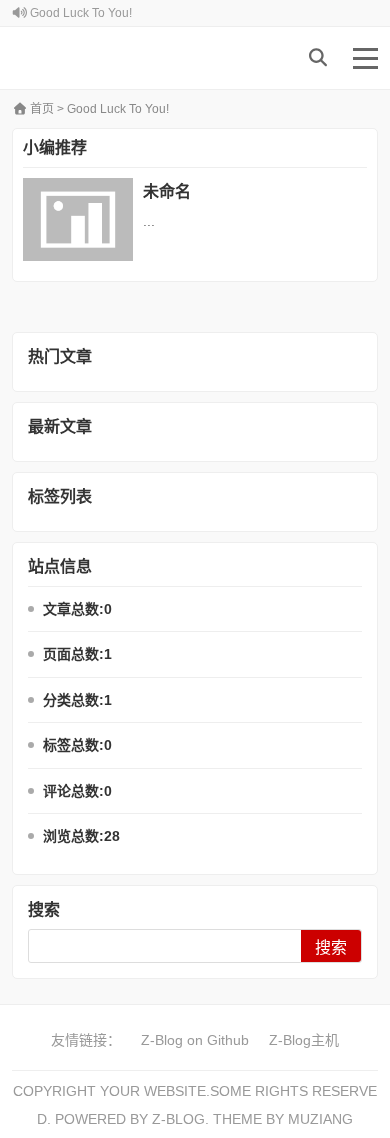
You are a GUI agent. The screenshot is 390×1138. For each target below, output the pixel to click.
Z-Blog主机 (304, 1040)
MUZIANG (320, 1119)
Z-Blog (178, 1119)
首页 (40, 109)
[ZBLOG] (95, 58)
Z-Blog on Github (195, 1040)
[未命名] (78, 219)
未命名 (167, 191)
